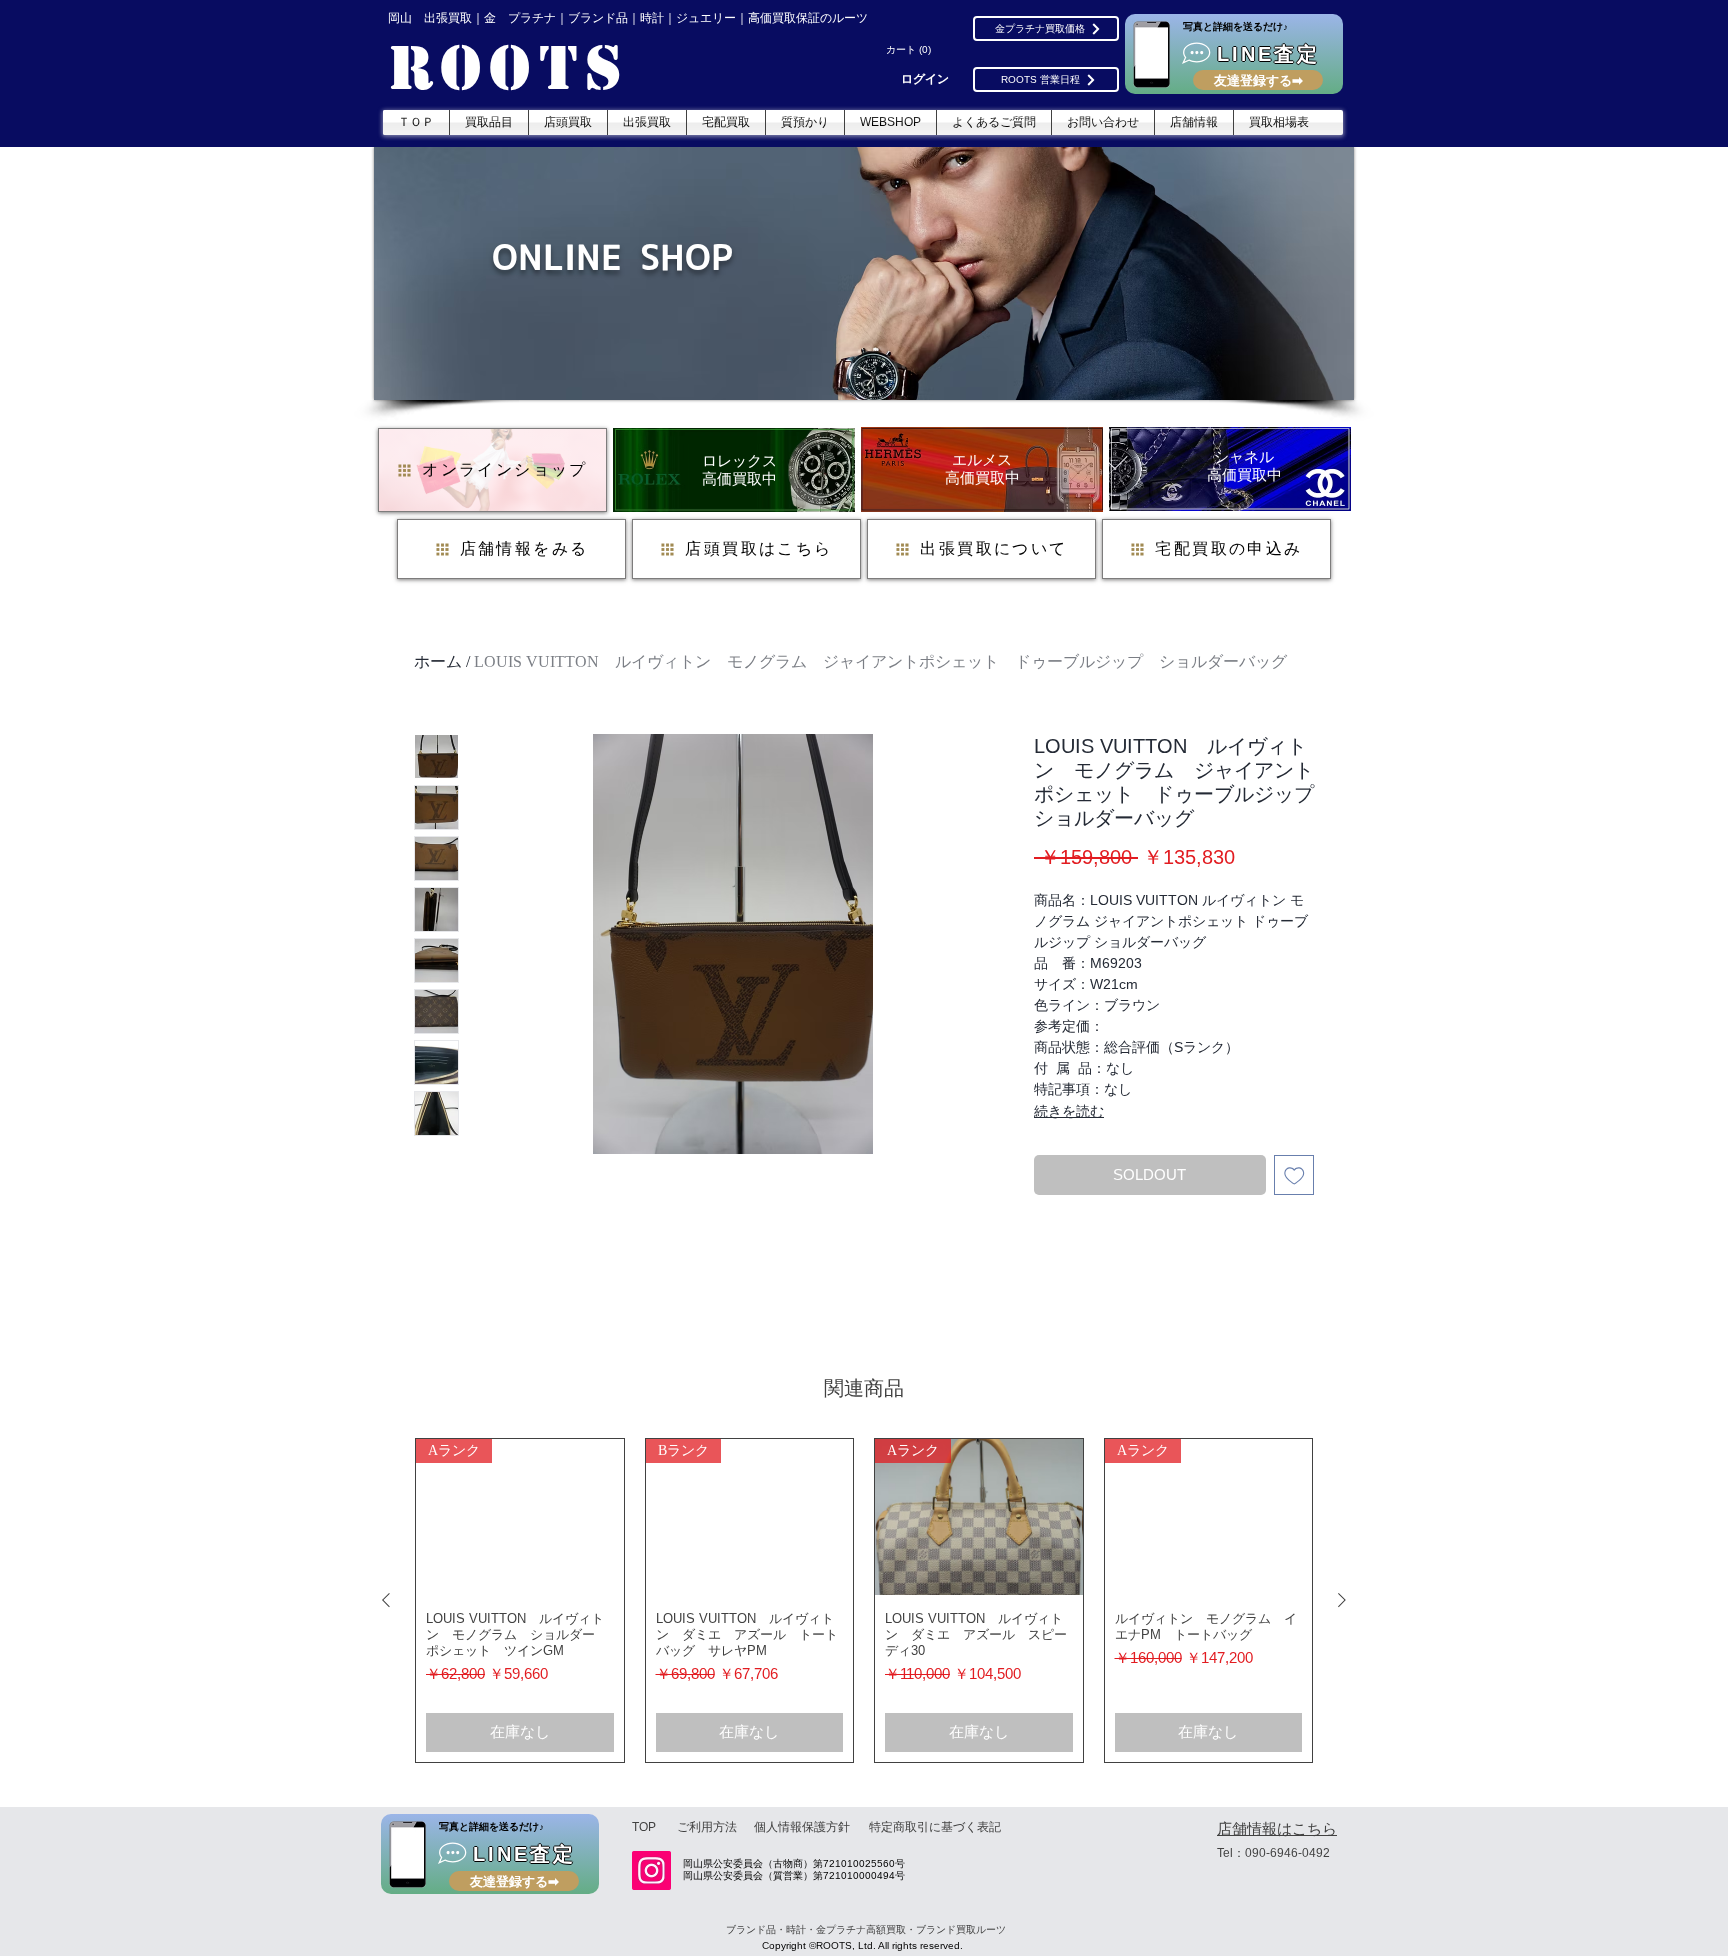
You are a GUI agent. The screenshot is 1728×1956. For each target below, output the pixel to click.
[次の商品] (1342, 1600)
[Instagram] (651, 1870)
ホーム (438, 661)
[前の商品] (386, 1600)
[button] (911, 50)
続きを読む (1069, 1111)
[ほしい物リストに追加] (1294, 1175)
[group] (864, 1600)
